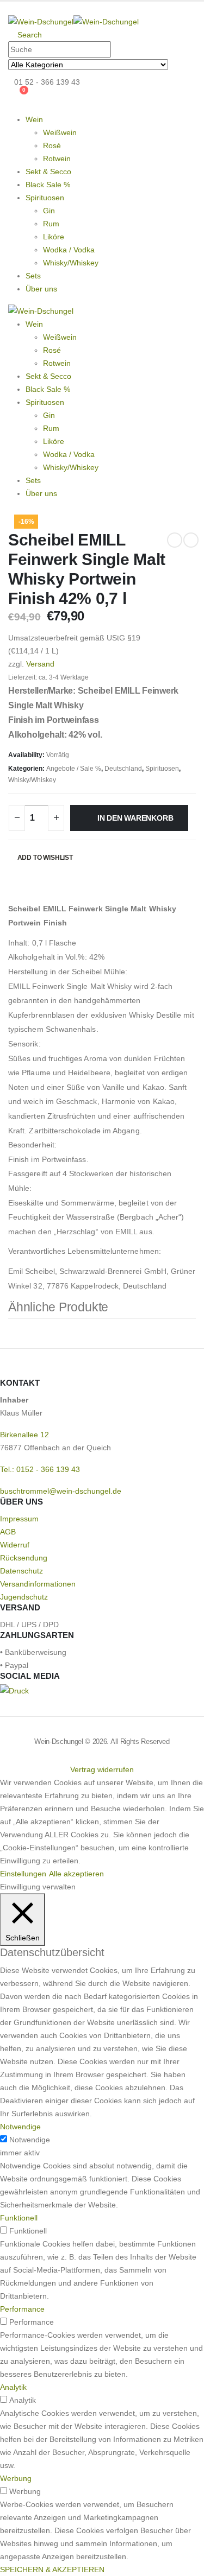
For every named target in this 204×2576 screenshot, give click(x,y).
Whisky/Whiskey (71, 263)
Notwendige (30, 2140)
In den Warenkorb (135, 818)
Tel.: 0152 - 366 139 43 (40, 1469)
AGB (8, 1532)
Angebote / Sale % (74, 769)
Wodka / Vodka (69, 250)
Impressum (19, 1519)
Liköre (54, 237)
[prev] (175, 540)
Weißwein (60, 132)
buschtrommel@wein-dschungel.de (61, 1491)
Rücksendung (24, 1558)
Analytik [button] (13, 2387)
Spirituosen (45, 198)
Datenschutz (21, 1571)
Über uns (41, 289)
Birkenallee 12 (24, 1435)
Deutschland (123, 769)
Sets (33, 276)
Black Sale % (48, 185)
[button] (11, 8)
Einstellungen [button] (23, 1874)
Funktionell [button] (19, 2218)
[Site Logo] (73, 21)
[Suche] (177, 65)
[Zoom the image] (14, 1691)
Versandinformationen (38, 1584)
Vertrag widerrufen (102, 1769)
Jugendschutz (24, 1597)
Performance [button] (22, 2309)
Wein (34, 324)
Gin (49, 211)
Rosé (52, 145)
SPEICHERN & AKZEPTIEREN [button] (52, 2569)
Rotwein (57, 158)
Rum (51, 224)
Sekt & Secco (48, 172)
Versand (40, 664)
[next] (191, 540)
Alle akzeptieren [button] (76, 1874)
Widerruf (15, 1545)
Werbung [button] (16, 2478)
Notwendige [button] (20, 2127)
